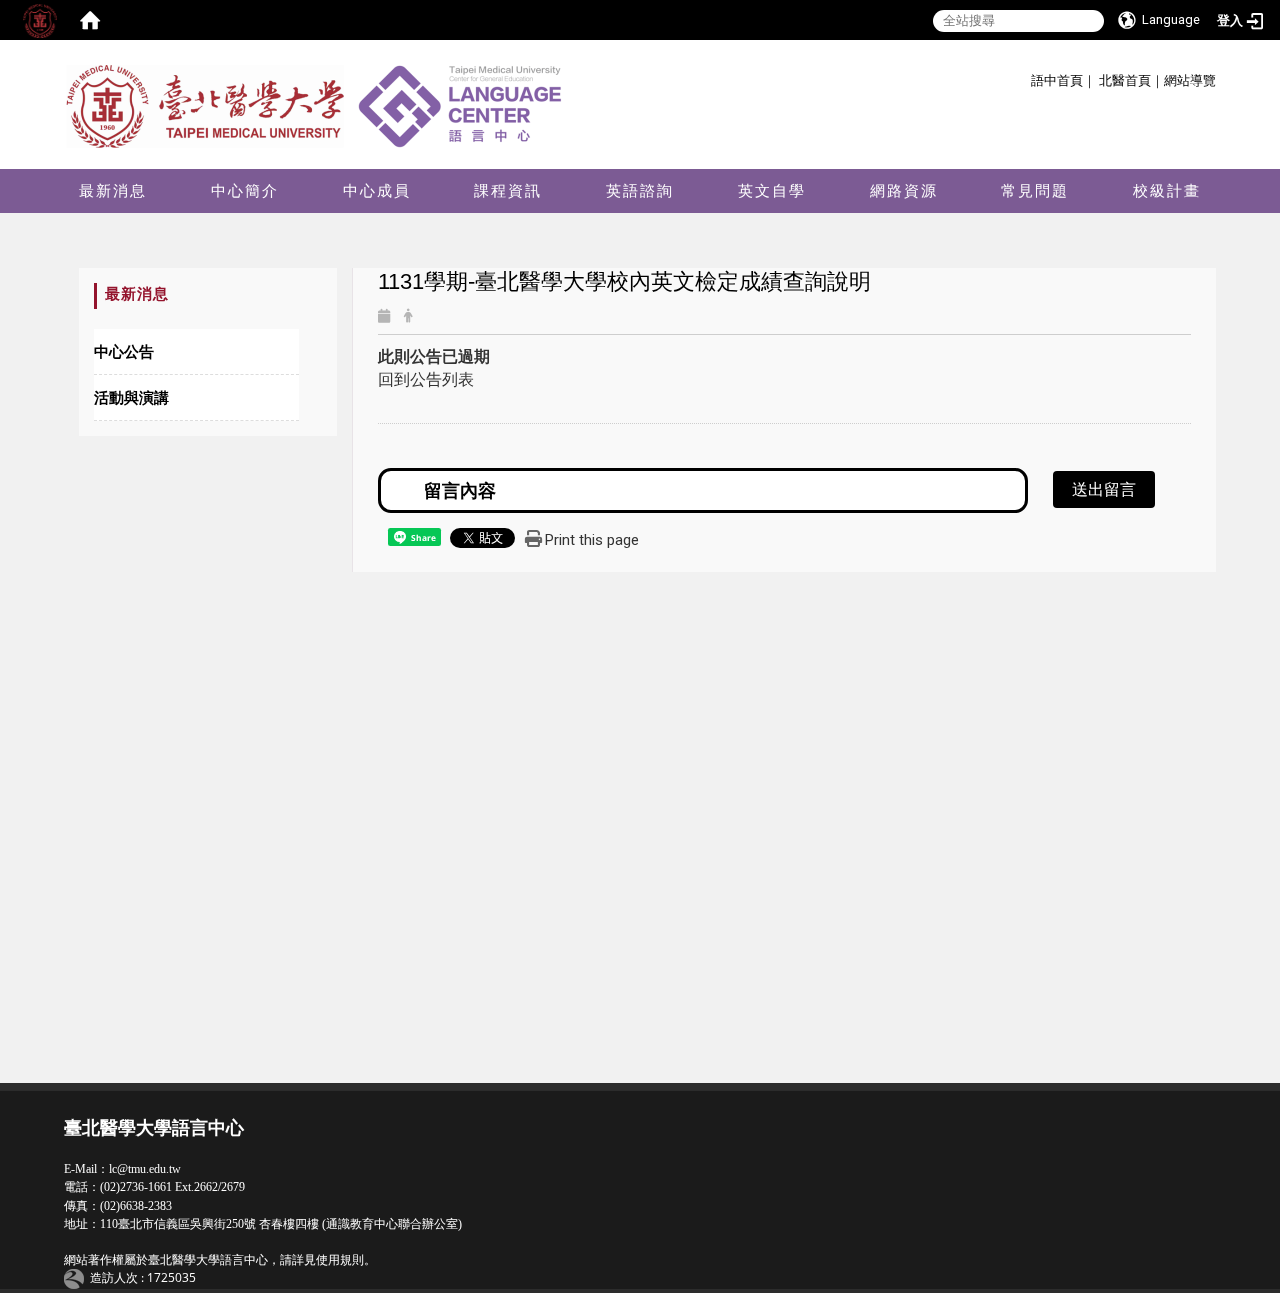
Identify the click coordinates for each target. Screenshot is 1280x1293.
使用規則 (340, 1260)
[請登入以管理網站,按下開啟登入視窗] (40, 20)
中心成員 (377, 190)
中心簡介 (245, 190)
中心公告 (124, 351)
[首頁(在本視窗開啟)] (90, 20)
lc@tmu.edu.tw (145, 1169)
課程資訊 (508, 190)
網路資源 (904, 190)
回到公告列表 (426, 379)
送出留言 (1104, 489)
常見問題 (1035, 190)
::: (1023, 77)
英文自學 (772, 190)
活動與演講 (131, 397)
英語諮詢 (640, 190)
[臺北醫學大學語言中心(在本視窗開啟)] (319, 105)
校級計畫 (1167, 190)
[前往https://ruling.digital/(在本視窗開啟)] (77, 1277)
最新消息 (113, 190)
